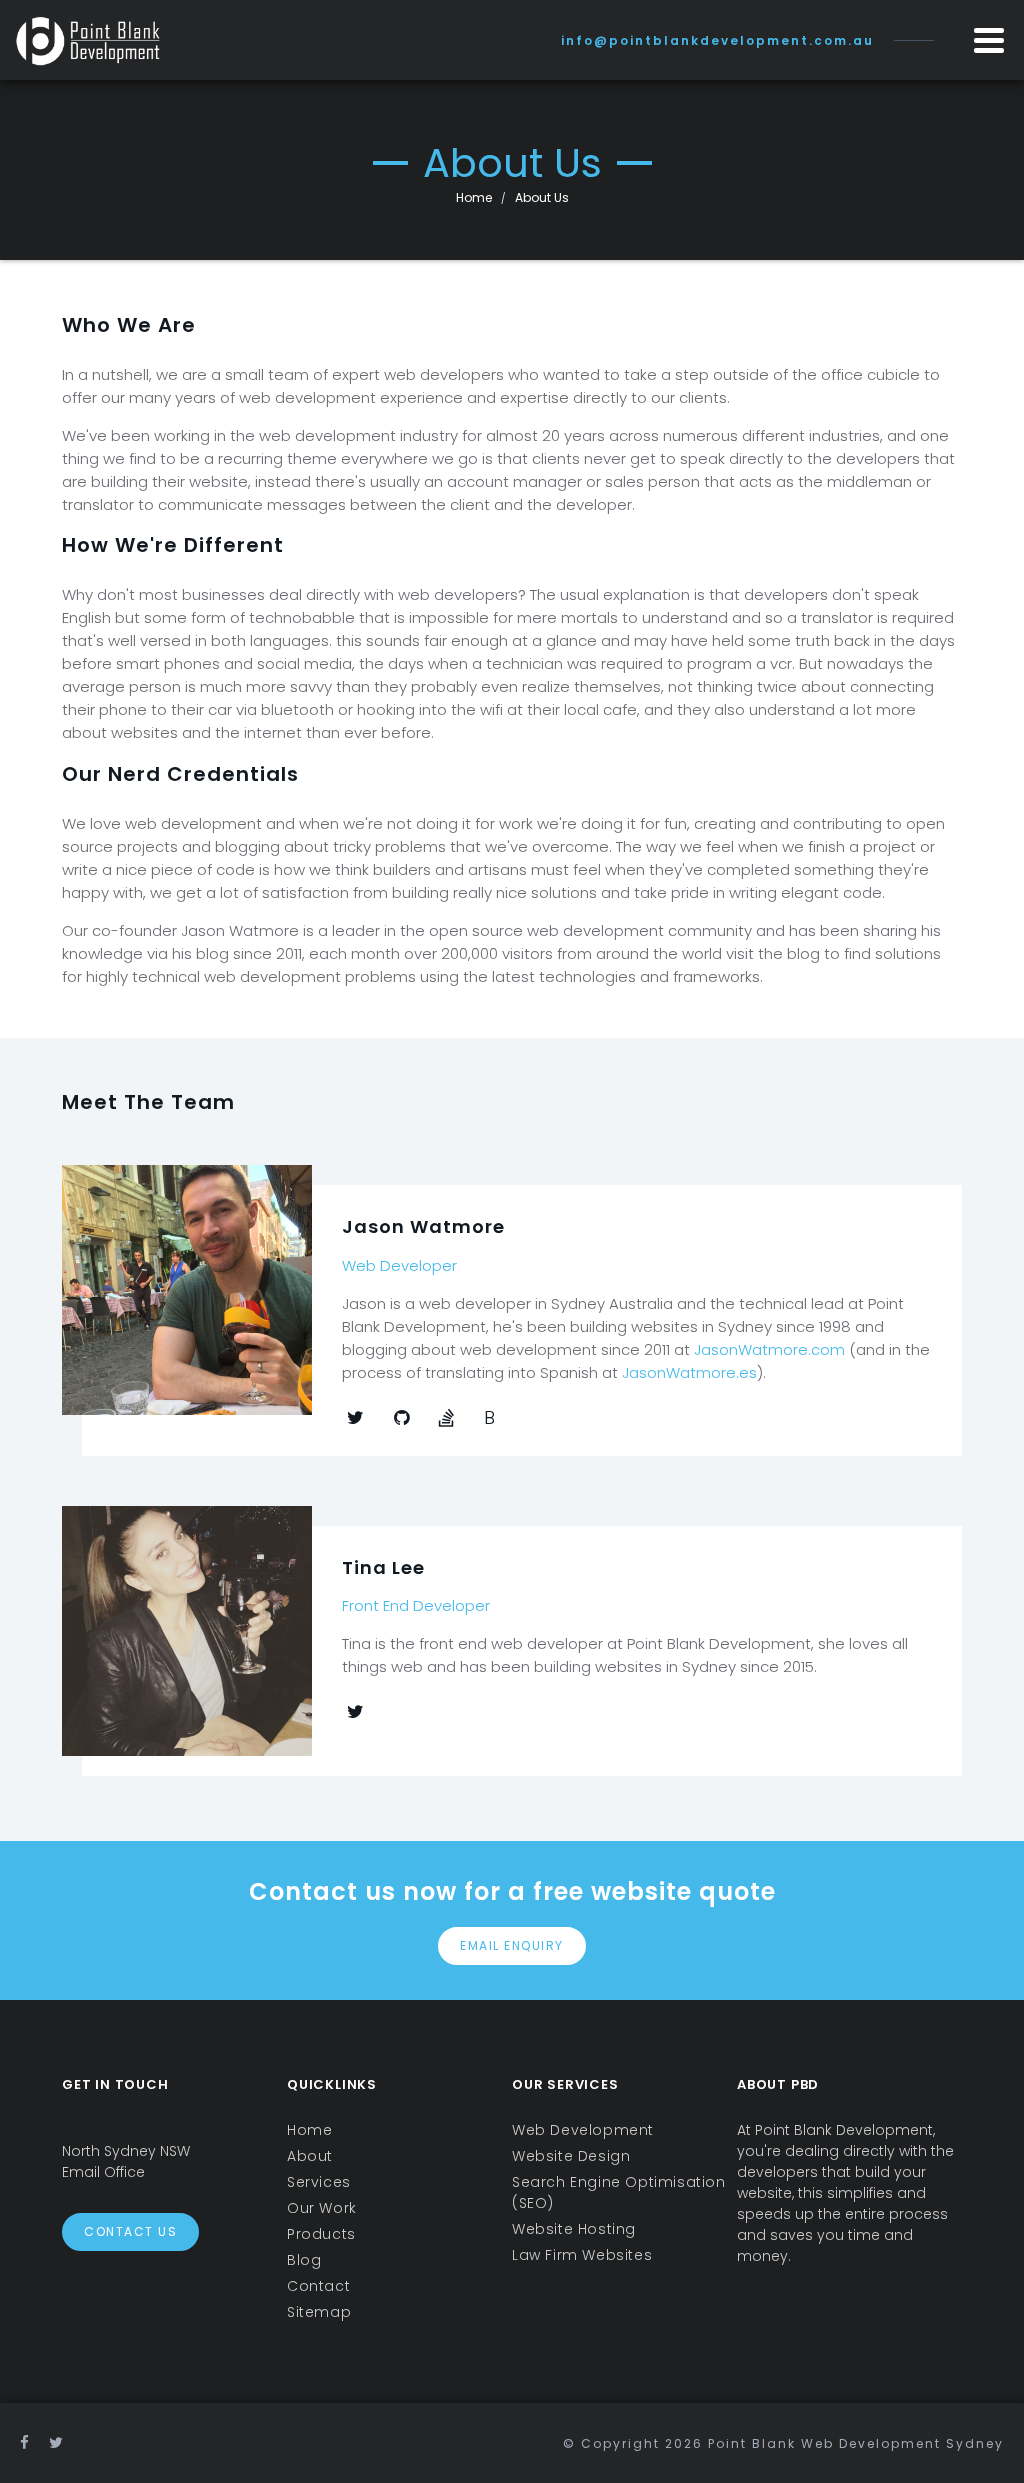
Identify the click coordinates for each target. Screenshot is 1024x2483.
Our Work (322, 2208)
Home (474, 197)
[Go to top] (981, 2440)
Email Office (103, 2172)
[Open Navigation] (989, 40)
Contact (318, 2286)
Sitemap (319, 2312)
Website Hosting (574, 2229)
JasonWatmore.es (689, 1372)
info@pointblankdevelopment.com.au (717, 40)
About (310, 2156)
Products (321, 2234)
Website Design (571, 2156)
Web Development (583, 2130)
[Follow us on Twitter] (57, 2442)
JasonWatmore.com (769, 1349)
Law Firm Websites (582, 2255)
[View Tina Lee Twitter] (355, 1711)
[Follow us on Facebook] (25, 2442)
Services (319, 2182)
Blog (304, 2260)
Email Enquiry (512, 1945)
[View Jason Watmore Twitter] (355, 1417)
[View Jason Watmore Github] (401, 1417)
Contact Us (130, 2231)
